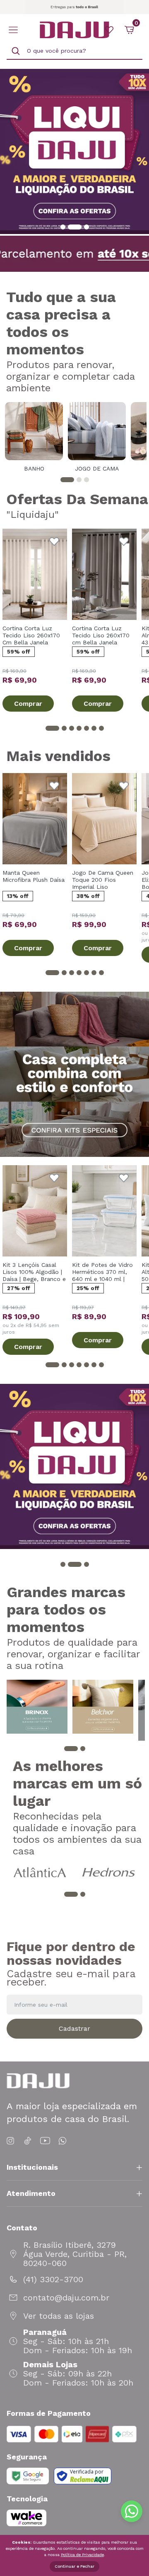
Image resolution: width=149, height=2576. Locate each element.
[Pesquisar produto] (16, 51)
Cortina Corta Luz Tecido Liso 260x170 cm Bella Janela (101, 635)
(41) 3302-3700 (53, 2279)
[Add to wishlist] (54, 542)
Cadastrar (74, 2028)
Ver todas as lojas (59, 2316)
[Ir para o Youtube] (45, 2141)
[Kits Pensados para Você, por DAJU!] (74, 1074)
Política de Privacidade (82, 2555)
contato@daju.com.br (66, 2298)
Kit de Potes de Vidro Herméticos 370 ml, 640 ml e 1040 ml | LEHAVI (102, 1272)
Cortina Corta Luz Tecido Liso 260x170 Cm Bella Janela (31, 635)
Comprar (28, 704)
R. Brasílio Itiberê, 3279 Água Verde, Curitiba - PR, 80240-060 (75, 2254)
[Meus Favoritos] (109, 30)
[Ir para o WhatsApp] (62, 2141)
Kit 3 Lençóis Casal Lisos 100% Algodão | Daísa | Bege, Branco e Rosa (34, 1272)
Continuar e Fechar (74, 2566)
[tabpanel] (34, 437)
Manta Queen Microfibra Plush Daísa (34, 876)
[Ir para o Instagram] (12, 2141)
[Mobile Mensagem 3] (74, 7)
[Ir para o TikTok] (28, 2141)
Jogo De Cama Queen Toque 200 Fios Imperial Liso (103, 880)
